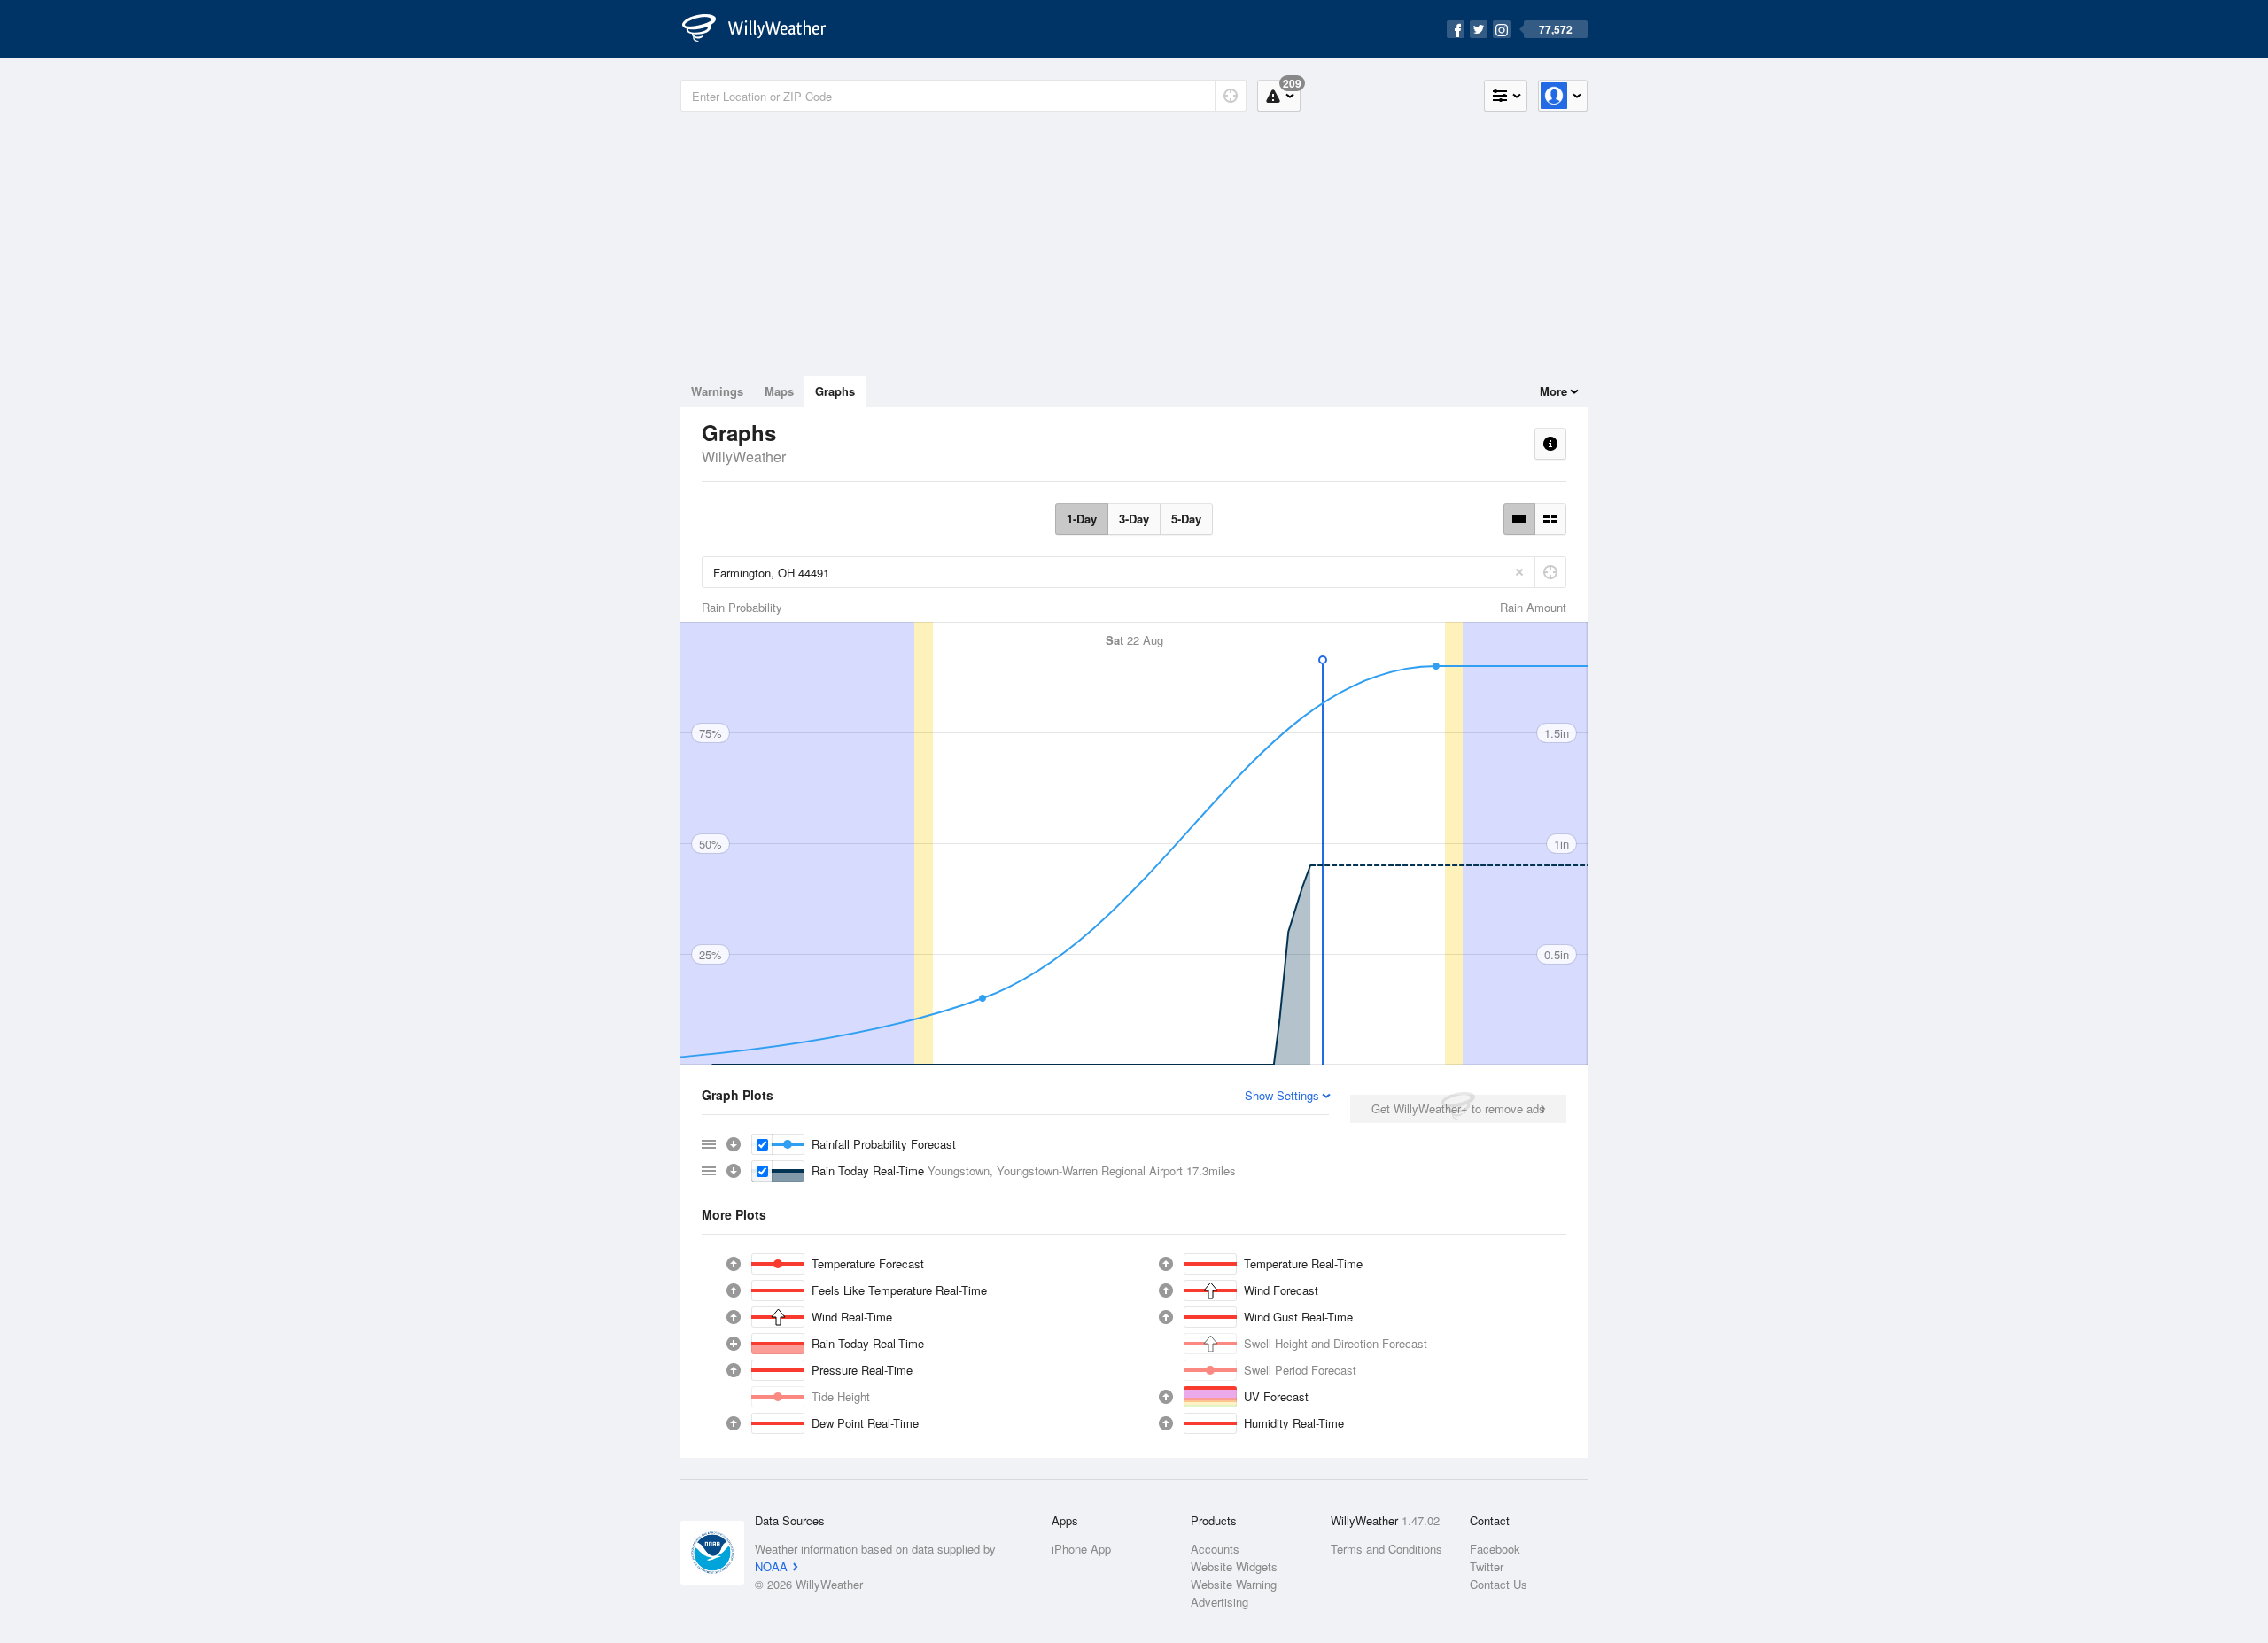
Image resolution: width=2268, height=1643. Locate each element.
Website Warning (1234, 1584)
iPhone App (1081, 1549)
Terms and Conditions (1386, 1549)
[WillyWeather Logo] (764, 29)
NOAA (771, 1566)
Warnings (717, 391)
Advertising (1219, 1602)
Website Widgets (1234, 1566)
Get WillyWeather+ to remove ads (1458, 1108)
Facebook (1495, 1549)
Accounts (1215, 1549)
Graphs (835, 391)
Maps (779, 391)
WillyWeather (744, 457)
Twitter (1487, 1566)
